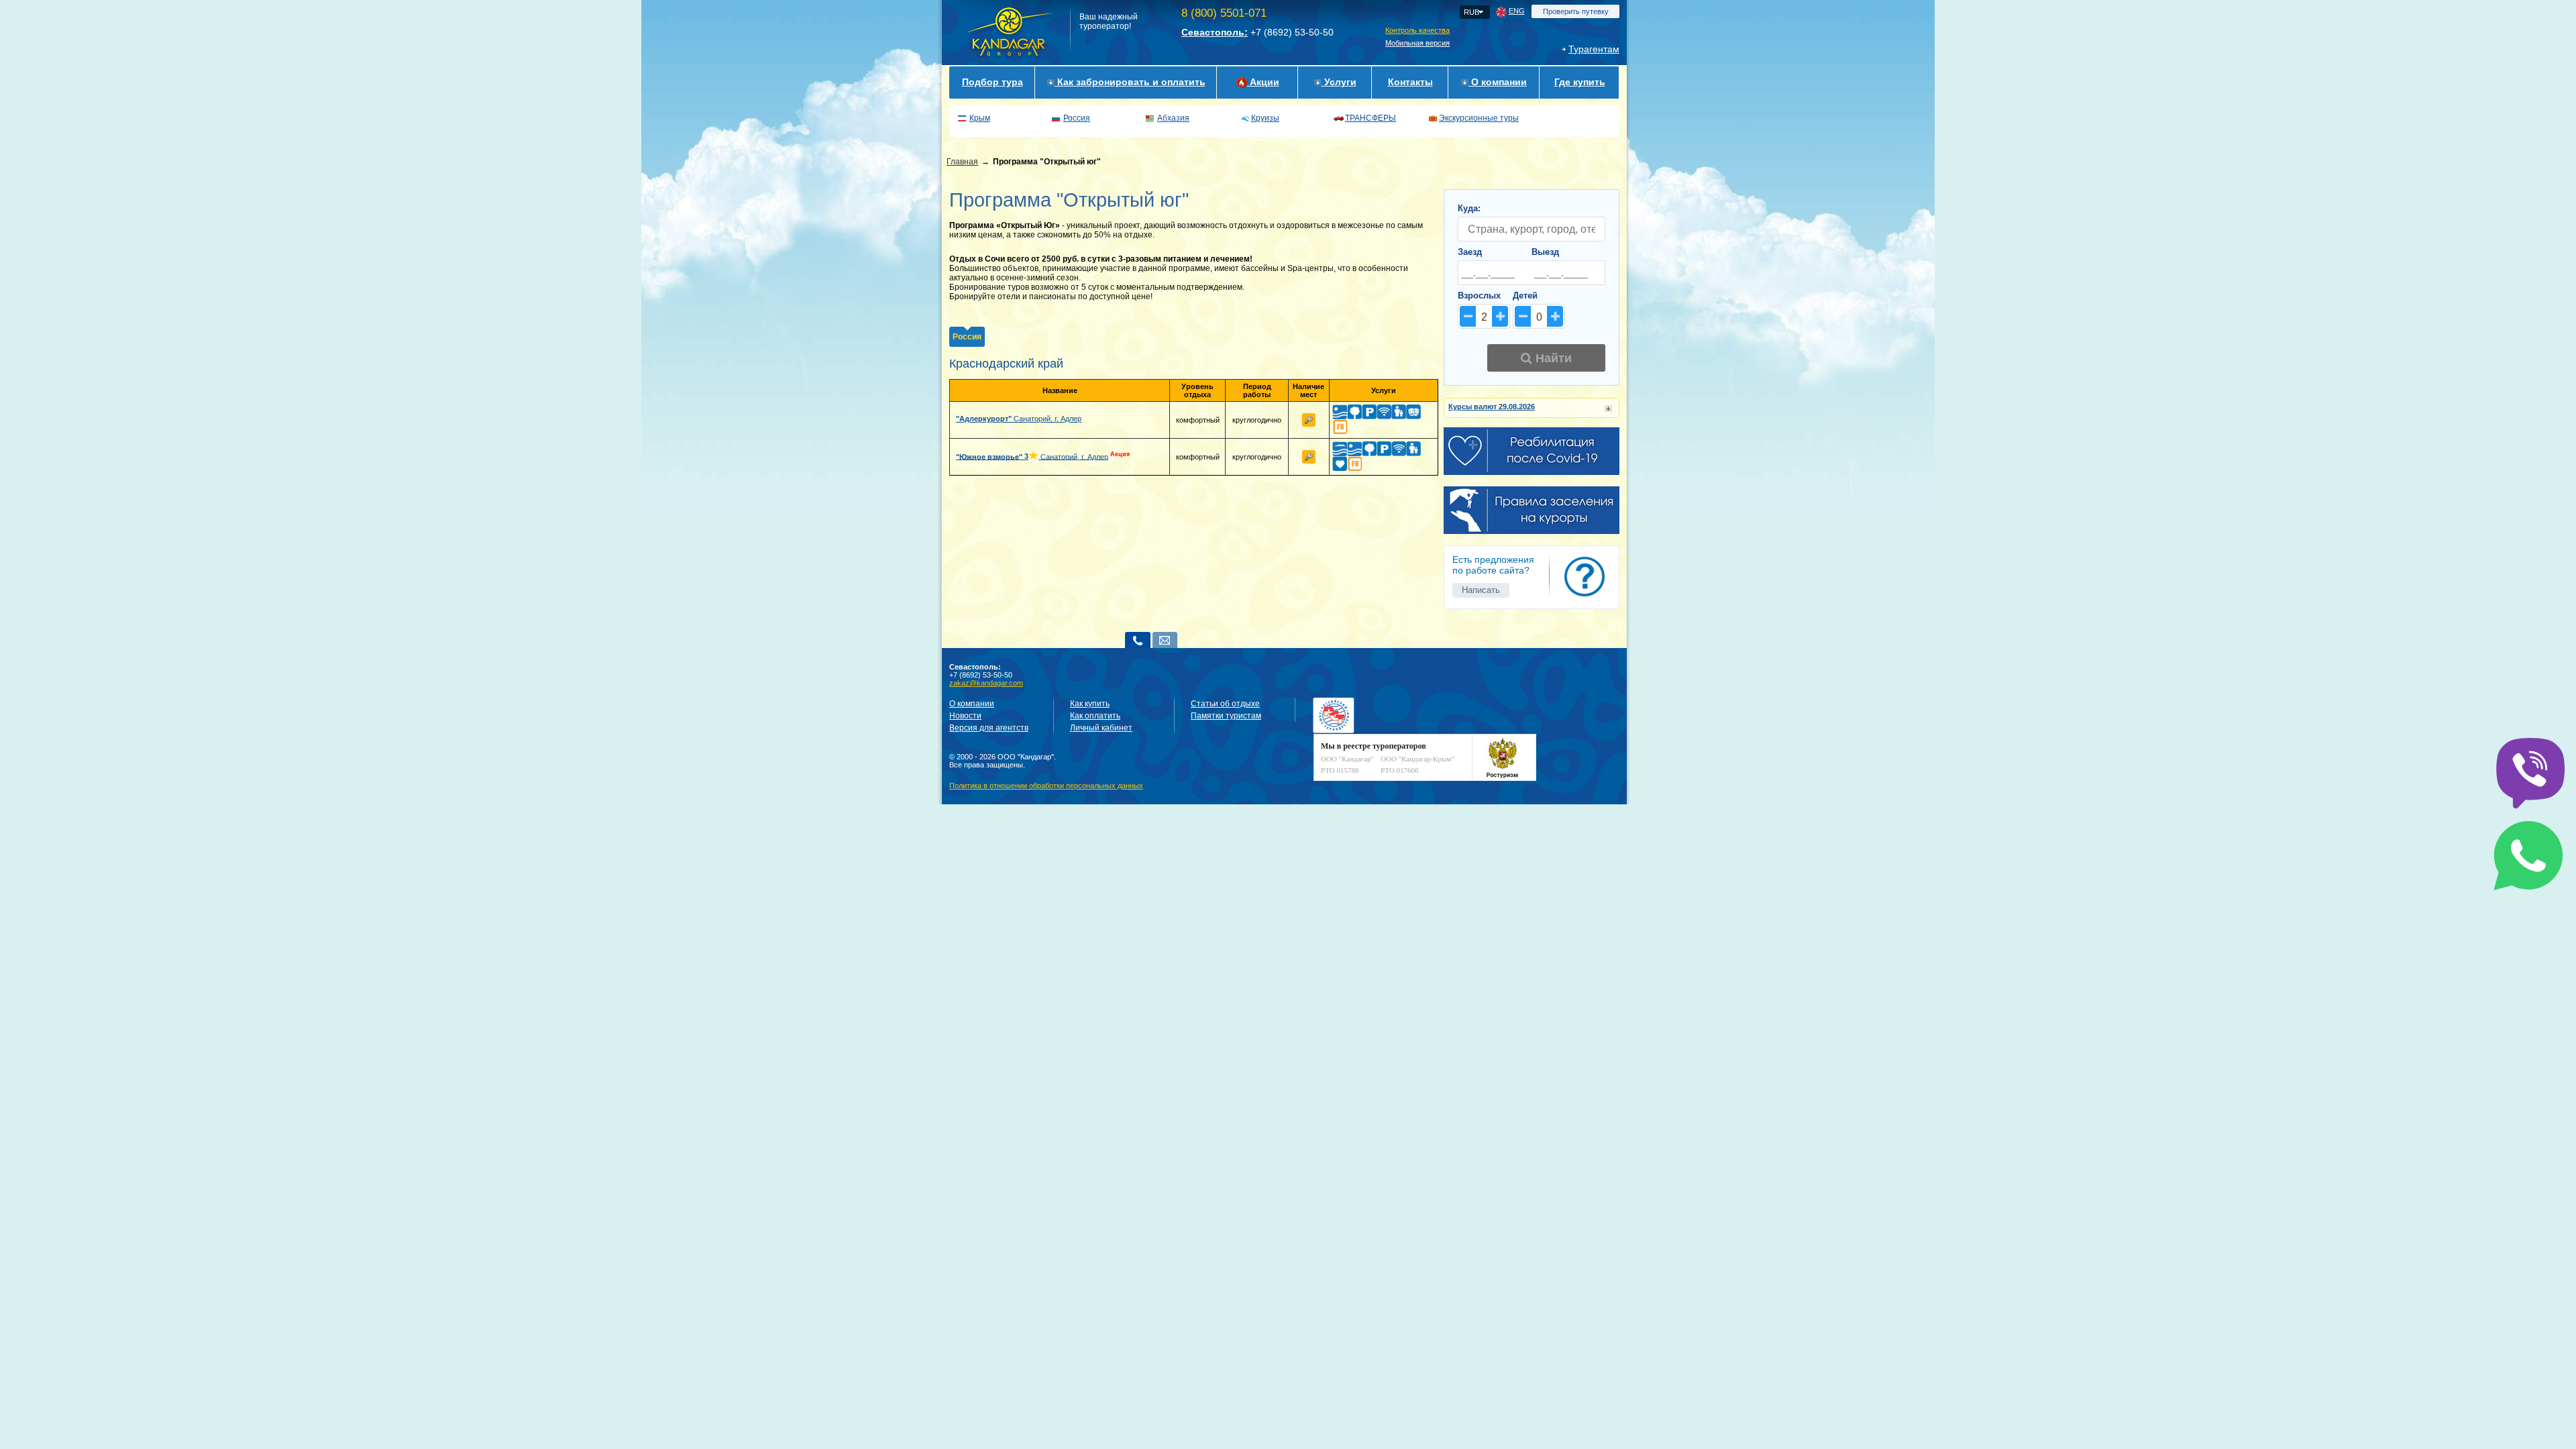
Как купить (1090, 704)
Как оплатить (1095, 716)
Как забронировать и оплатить (1130, 82)
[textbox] (1532, 229)
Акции (1263, 82)
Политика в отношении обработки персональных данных (1046, 786)
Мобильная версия (1417, 43)
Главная (962, 162)
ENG (1517, 11)
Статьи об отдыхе (1225, 704)
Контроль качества (1417, 30)
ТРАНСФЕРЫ (1371, 118)
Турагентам (1594, 49)
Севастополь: (1215, 32)
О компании (1498, 82)
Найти (1552, 358)
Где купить (1580, 82)
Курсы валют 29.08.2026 (1492, 407)
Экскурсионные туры (1479, 118)
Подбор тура (992, 82)
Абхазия (1173, 118)
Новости (965, 716)
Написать (1481, 590)
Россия (1077, 118)
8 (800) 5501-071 (1224, 13)
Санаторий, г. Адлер (1019, 419)
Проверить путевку (1576, 11)
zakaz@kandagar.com (986, 683)
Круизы (1265, 118)
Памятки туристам (1226, 716)
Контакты (1410, 82)
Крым (980, 118)
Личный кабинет (1101, 728)
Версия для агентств (989, 728)
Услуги (1339, 82)
